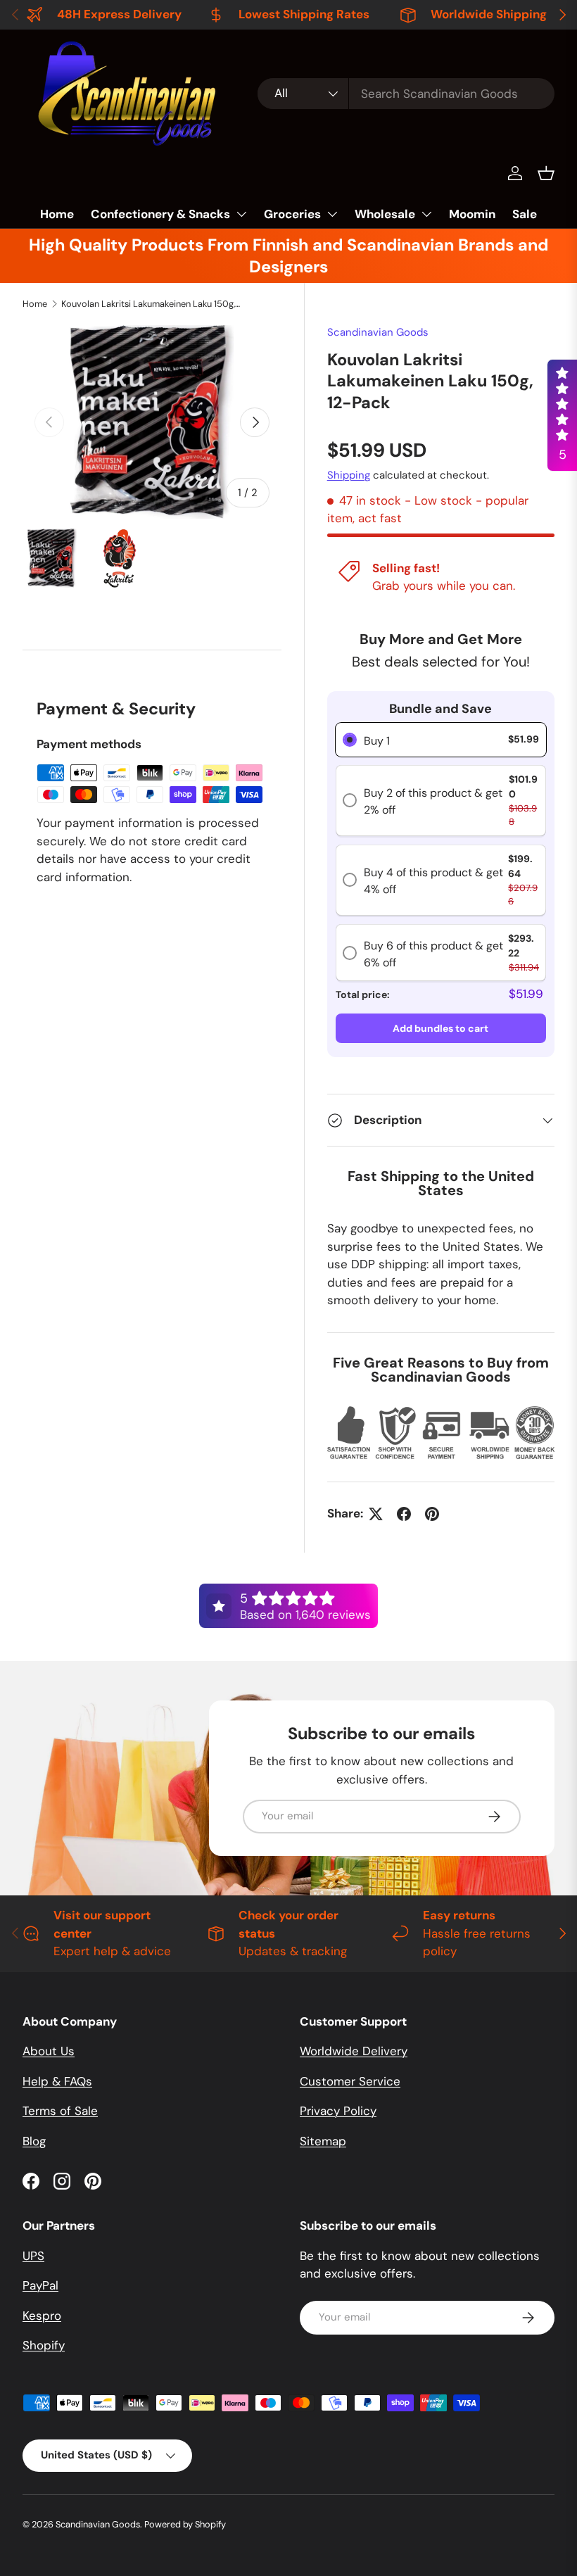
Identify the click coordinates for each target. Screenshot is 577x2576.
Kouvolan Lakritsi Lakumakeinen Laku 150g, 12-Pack (151, 304)
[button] (546, 173)
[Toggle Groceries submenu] (332, 214)
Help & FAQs (57, 2081)
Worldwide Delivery (354, 2051)
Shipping (349, 475)
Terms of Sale (60, 2111)
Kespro (42, 2316)
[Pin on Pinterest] (432, 1514)
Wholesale (385, 214)
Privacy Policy (338, 2111)
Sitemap (323, 2141)
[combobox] (406, 94)
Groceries (292, 214)
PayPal (40, 2285)
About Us (49, 2051)
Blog (34, 2141)
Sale (525, 214)
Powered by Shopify (185, 2524)
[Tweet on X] (376, 1514)
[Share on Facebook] (404, 1514)
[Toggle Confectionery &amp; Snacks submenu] (241, 214)
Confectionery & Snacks (160, 214)
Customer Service (350, 2081)
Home (57, 214)
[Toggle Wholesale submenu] (426, 214)
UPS (33, 2256)
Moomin (472, 214)
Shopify (44, 2345)
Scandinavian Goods (378, 332)
